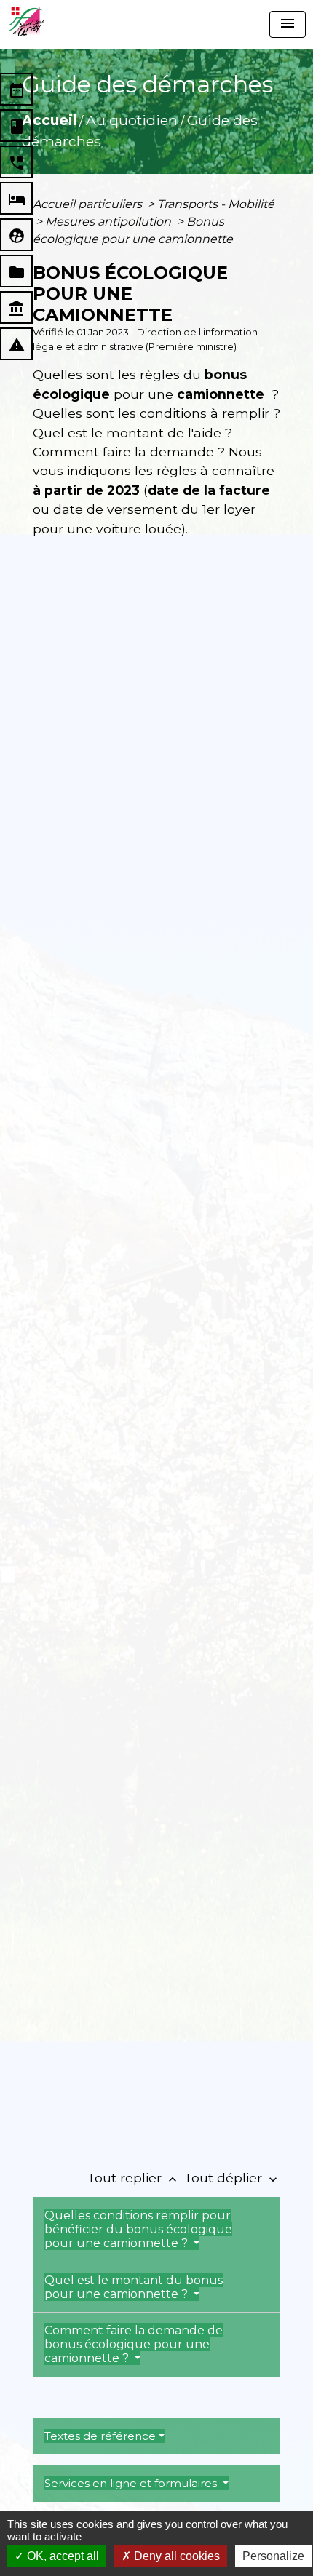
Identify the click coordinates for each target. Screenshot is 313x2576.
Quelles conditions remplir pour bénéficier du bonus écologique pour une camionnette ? (138, 2229)
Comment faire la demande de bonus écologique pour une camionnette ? (134, 2344)
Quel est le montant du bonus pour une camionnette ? (134, 2287)
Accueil (49, 120)
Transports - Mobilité (216, 204)
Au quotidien (132, 120)
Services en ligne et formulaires (132, 2483)
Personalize (273, 2556)
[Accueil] (26, 22)
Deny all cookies (175, 2556)
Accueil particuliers (89, 204)
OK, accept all (62, 2556)
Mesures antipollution (110, 222)
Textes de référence (100, 2436)
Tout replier (133, 2178)
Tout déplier (232, 2178)
